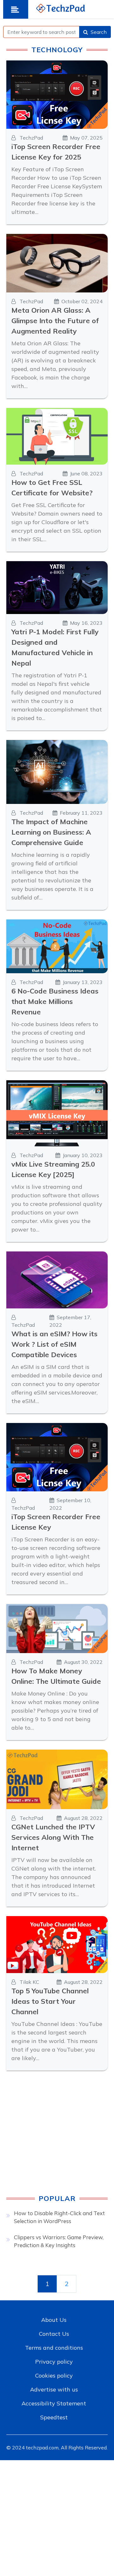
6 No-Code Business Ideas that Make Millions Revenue (55, 1001)
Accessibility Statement (54, 2403)
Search (99, 32)
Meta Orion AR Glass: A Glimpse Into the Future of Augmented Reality (55, 321)
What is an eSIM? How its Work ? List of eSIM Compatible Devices (54, 1344)
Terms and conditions (54, 2348)
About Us (54, 2320)
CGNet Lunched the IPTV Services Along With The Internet (53, 1837)
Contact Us (54, 2334)
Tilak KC (29, 1982)
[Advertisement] (57, 2137)
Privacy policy (54, 2362)
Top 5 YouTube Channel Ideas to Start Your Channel (50, 2001)
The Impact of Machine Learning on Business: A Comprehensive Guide (51, 832)
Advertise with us (54, 2389)
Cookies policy (54, 2375)
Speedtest (54, 2417)
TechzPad (31, 138)
